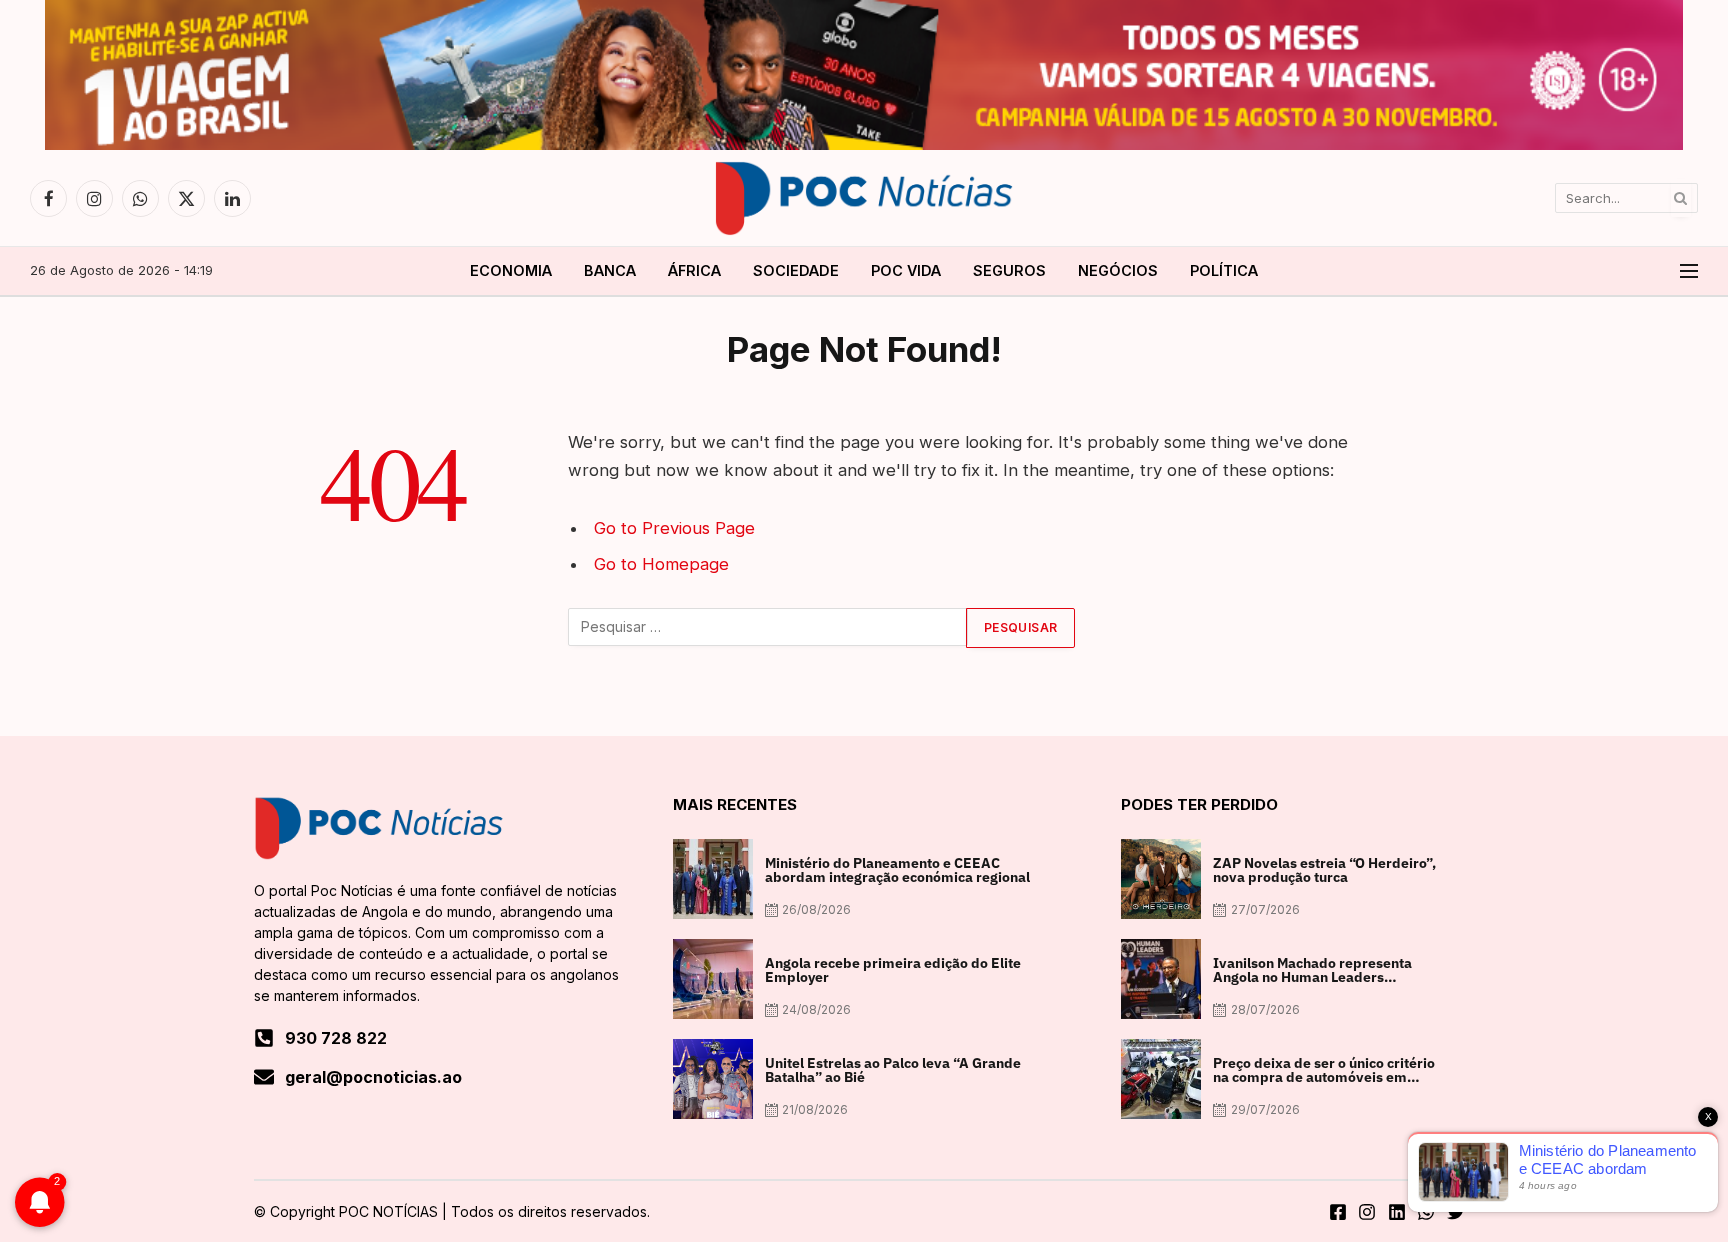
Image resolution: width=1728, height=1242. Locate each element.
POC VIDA (906, 270)
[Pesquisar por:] (768, 628)
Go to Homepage (661, 564)
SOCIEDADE (796, 270)
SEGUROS (1009, 270)
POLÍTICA (1224, 270)
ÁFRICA (694, 270)
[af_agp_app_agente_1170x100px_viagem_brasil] (864, 145)
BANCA (610, 270)
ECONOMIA (511, 270)
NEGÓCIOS (1118, 270)
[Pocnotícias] (864, 198)
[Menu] (1689, 271)
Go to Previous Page (674, 528)
